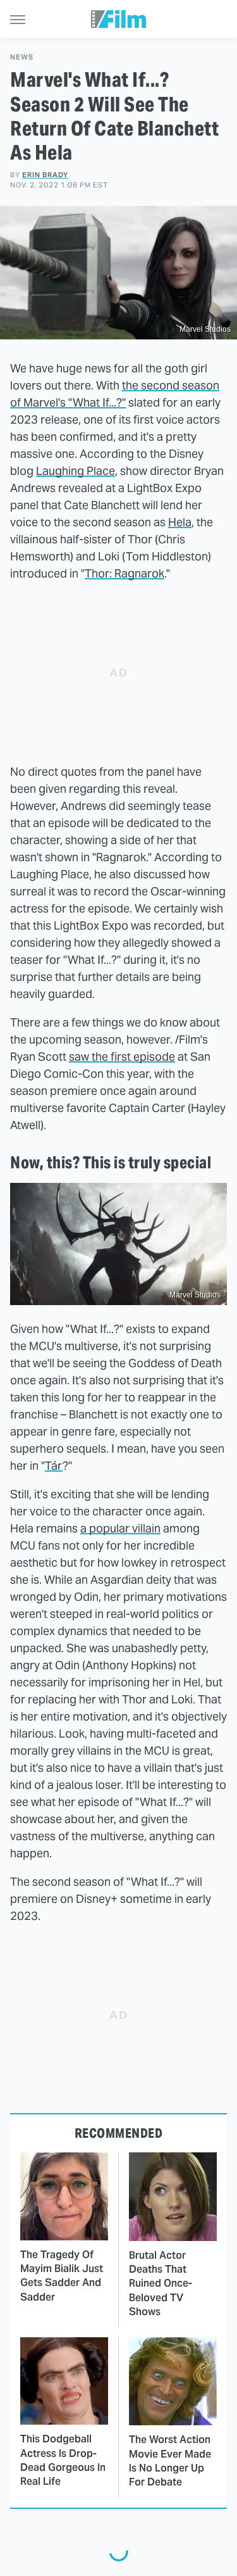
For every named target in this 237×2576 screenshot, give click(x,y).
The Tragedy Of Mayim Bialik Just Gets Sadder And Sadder (62, 2276)
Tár (54, 1466)
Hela (180, 522)
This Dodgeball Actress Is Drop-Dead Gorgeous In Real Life (63, 2460)
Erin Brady (45, 175)
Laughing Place (76, 471)
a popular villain (120, 1528)
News (22, 57)
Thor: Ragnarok (125, 573)
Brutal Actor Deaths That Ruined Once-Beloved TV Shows (161, 2284)
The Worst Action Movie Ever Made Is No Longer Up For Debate (170, 2461)
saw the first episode (122, 1057)
